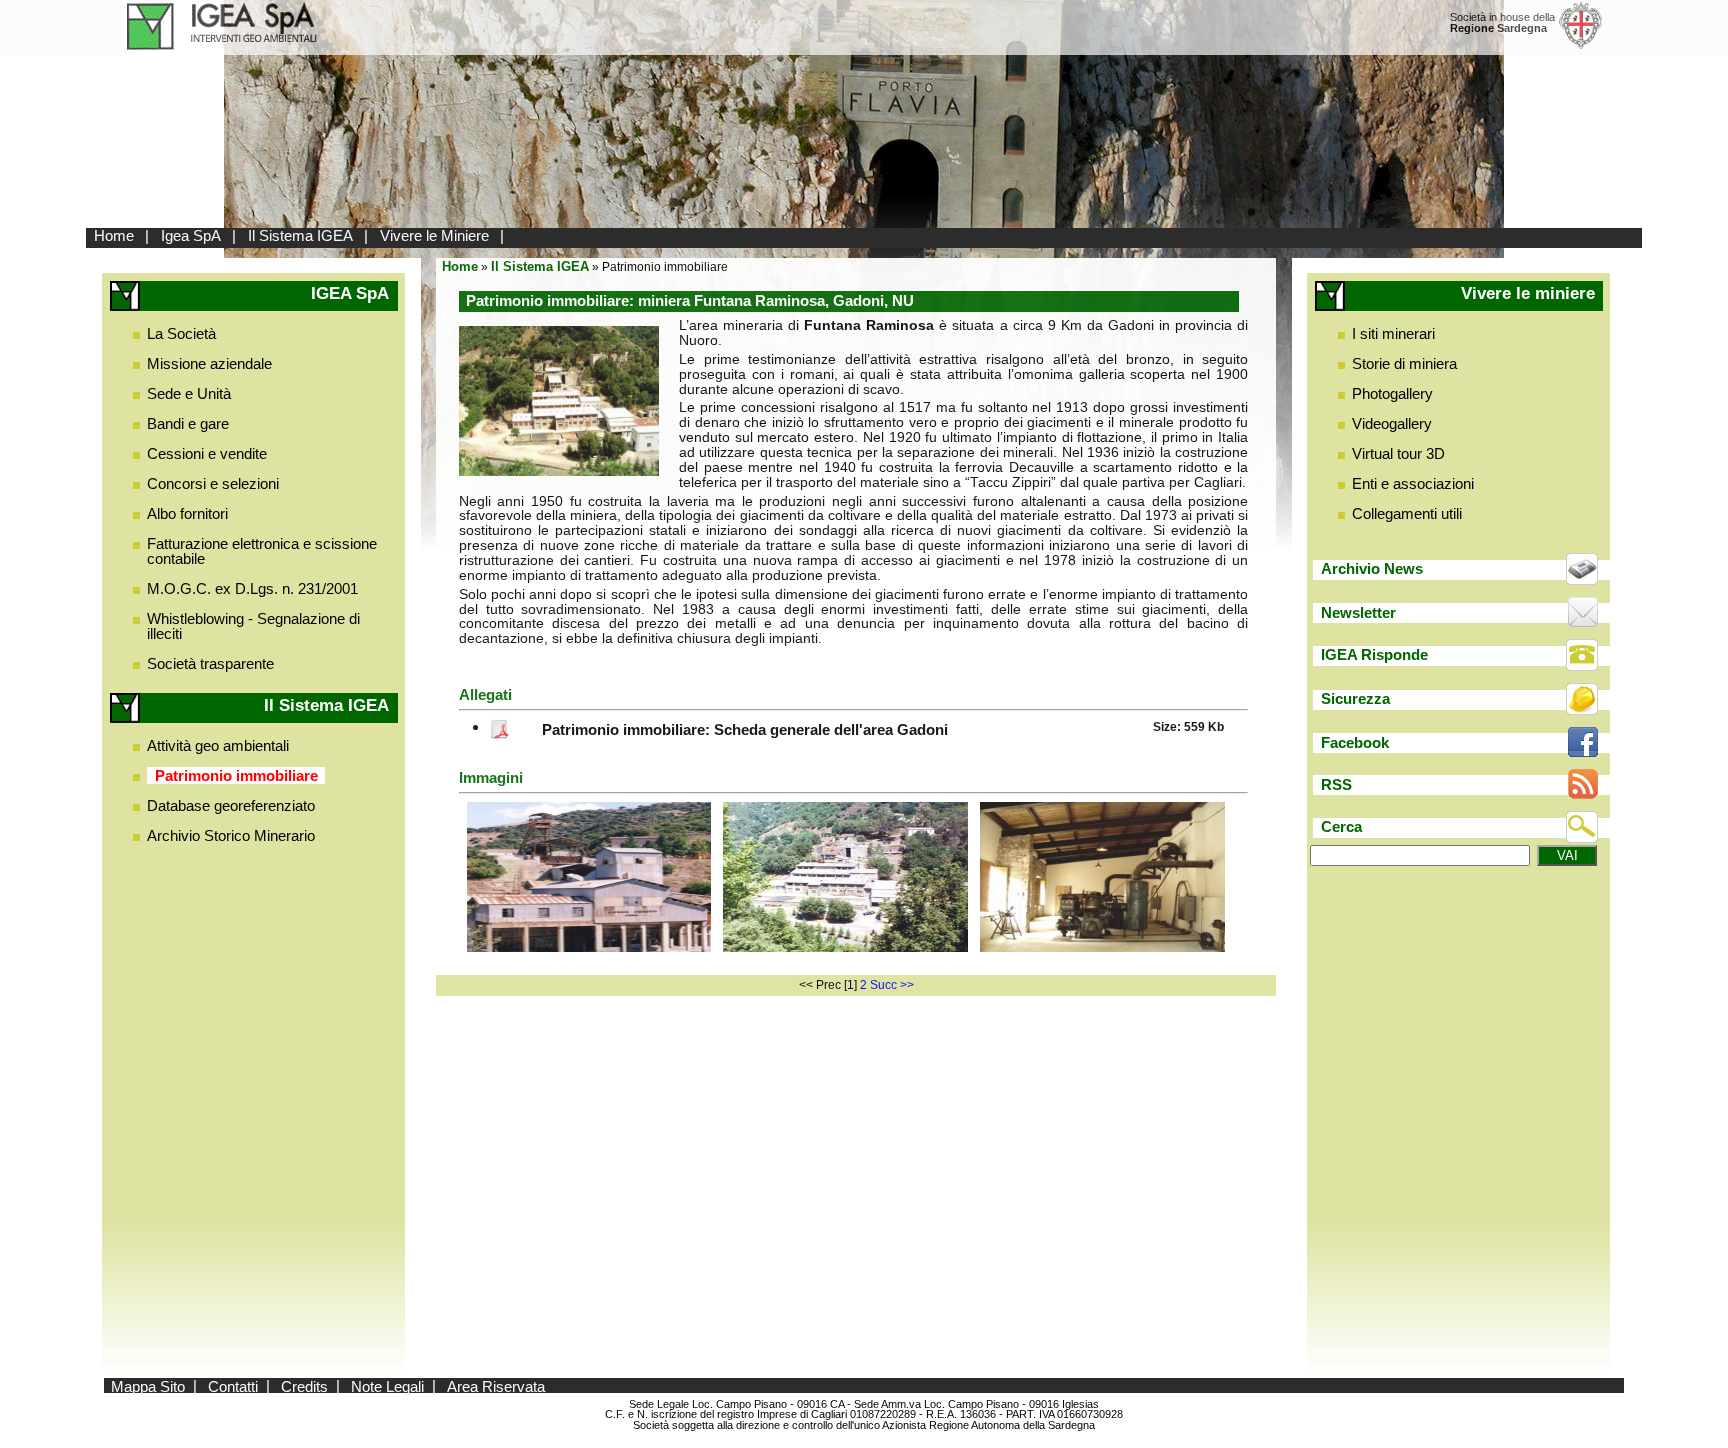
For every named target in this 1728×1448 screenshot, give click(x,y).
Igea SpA (191, 235)
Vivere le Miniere (434, 235)
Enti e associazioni (1413, 483)
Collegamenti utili (1407, 513)
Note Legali (387, 1385)
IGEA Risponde (1374, 654)
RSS (1336, 784)
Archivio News (1372, 568)
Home (114, 235)
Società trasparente (210, 663)
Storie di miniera (1404, 363)
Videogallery (1392, 423)
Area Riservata (496, 1385)
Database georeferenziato (231, 805)
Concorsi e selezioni (213, 483)
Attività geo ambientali (218, 745)
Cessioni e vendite (207, 453)
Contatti (233, 1385)
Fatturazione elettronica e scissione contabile (262, 551)
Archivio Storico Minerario (231, 835)
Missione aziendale (209, 363)
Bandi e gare (188, 423)
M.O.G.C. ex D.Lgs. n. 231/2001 (252, 588)
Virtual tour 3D (1398, 453)
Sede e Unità (189, 393)
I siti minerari (1393, 333)
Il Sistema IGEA (300, 235)
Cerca (1341, 826)
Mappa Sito (148, 1385)
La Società (181, 333)
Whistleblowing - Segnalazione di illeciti (253, 626)
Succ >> (892, 985)
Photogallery (1392, 393)
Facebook (1355, 742)
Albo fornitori (187, 513)
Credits (304, 1385)
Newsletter (1358, 612)
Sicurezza (1355, 698)
